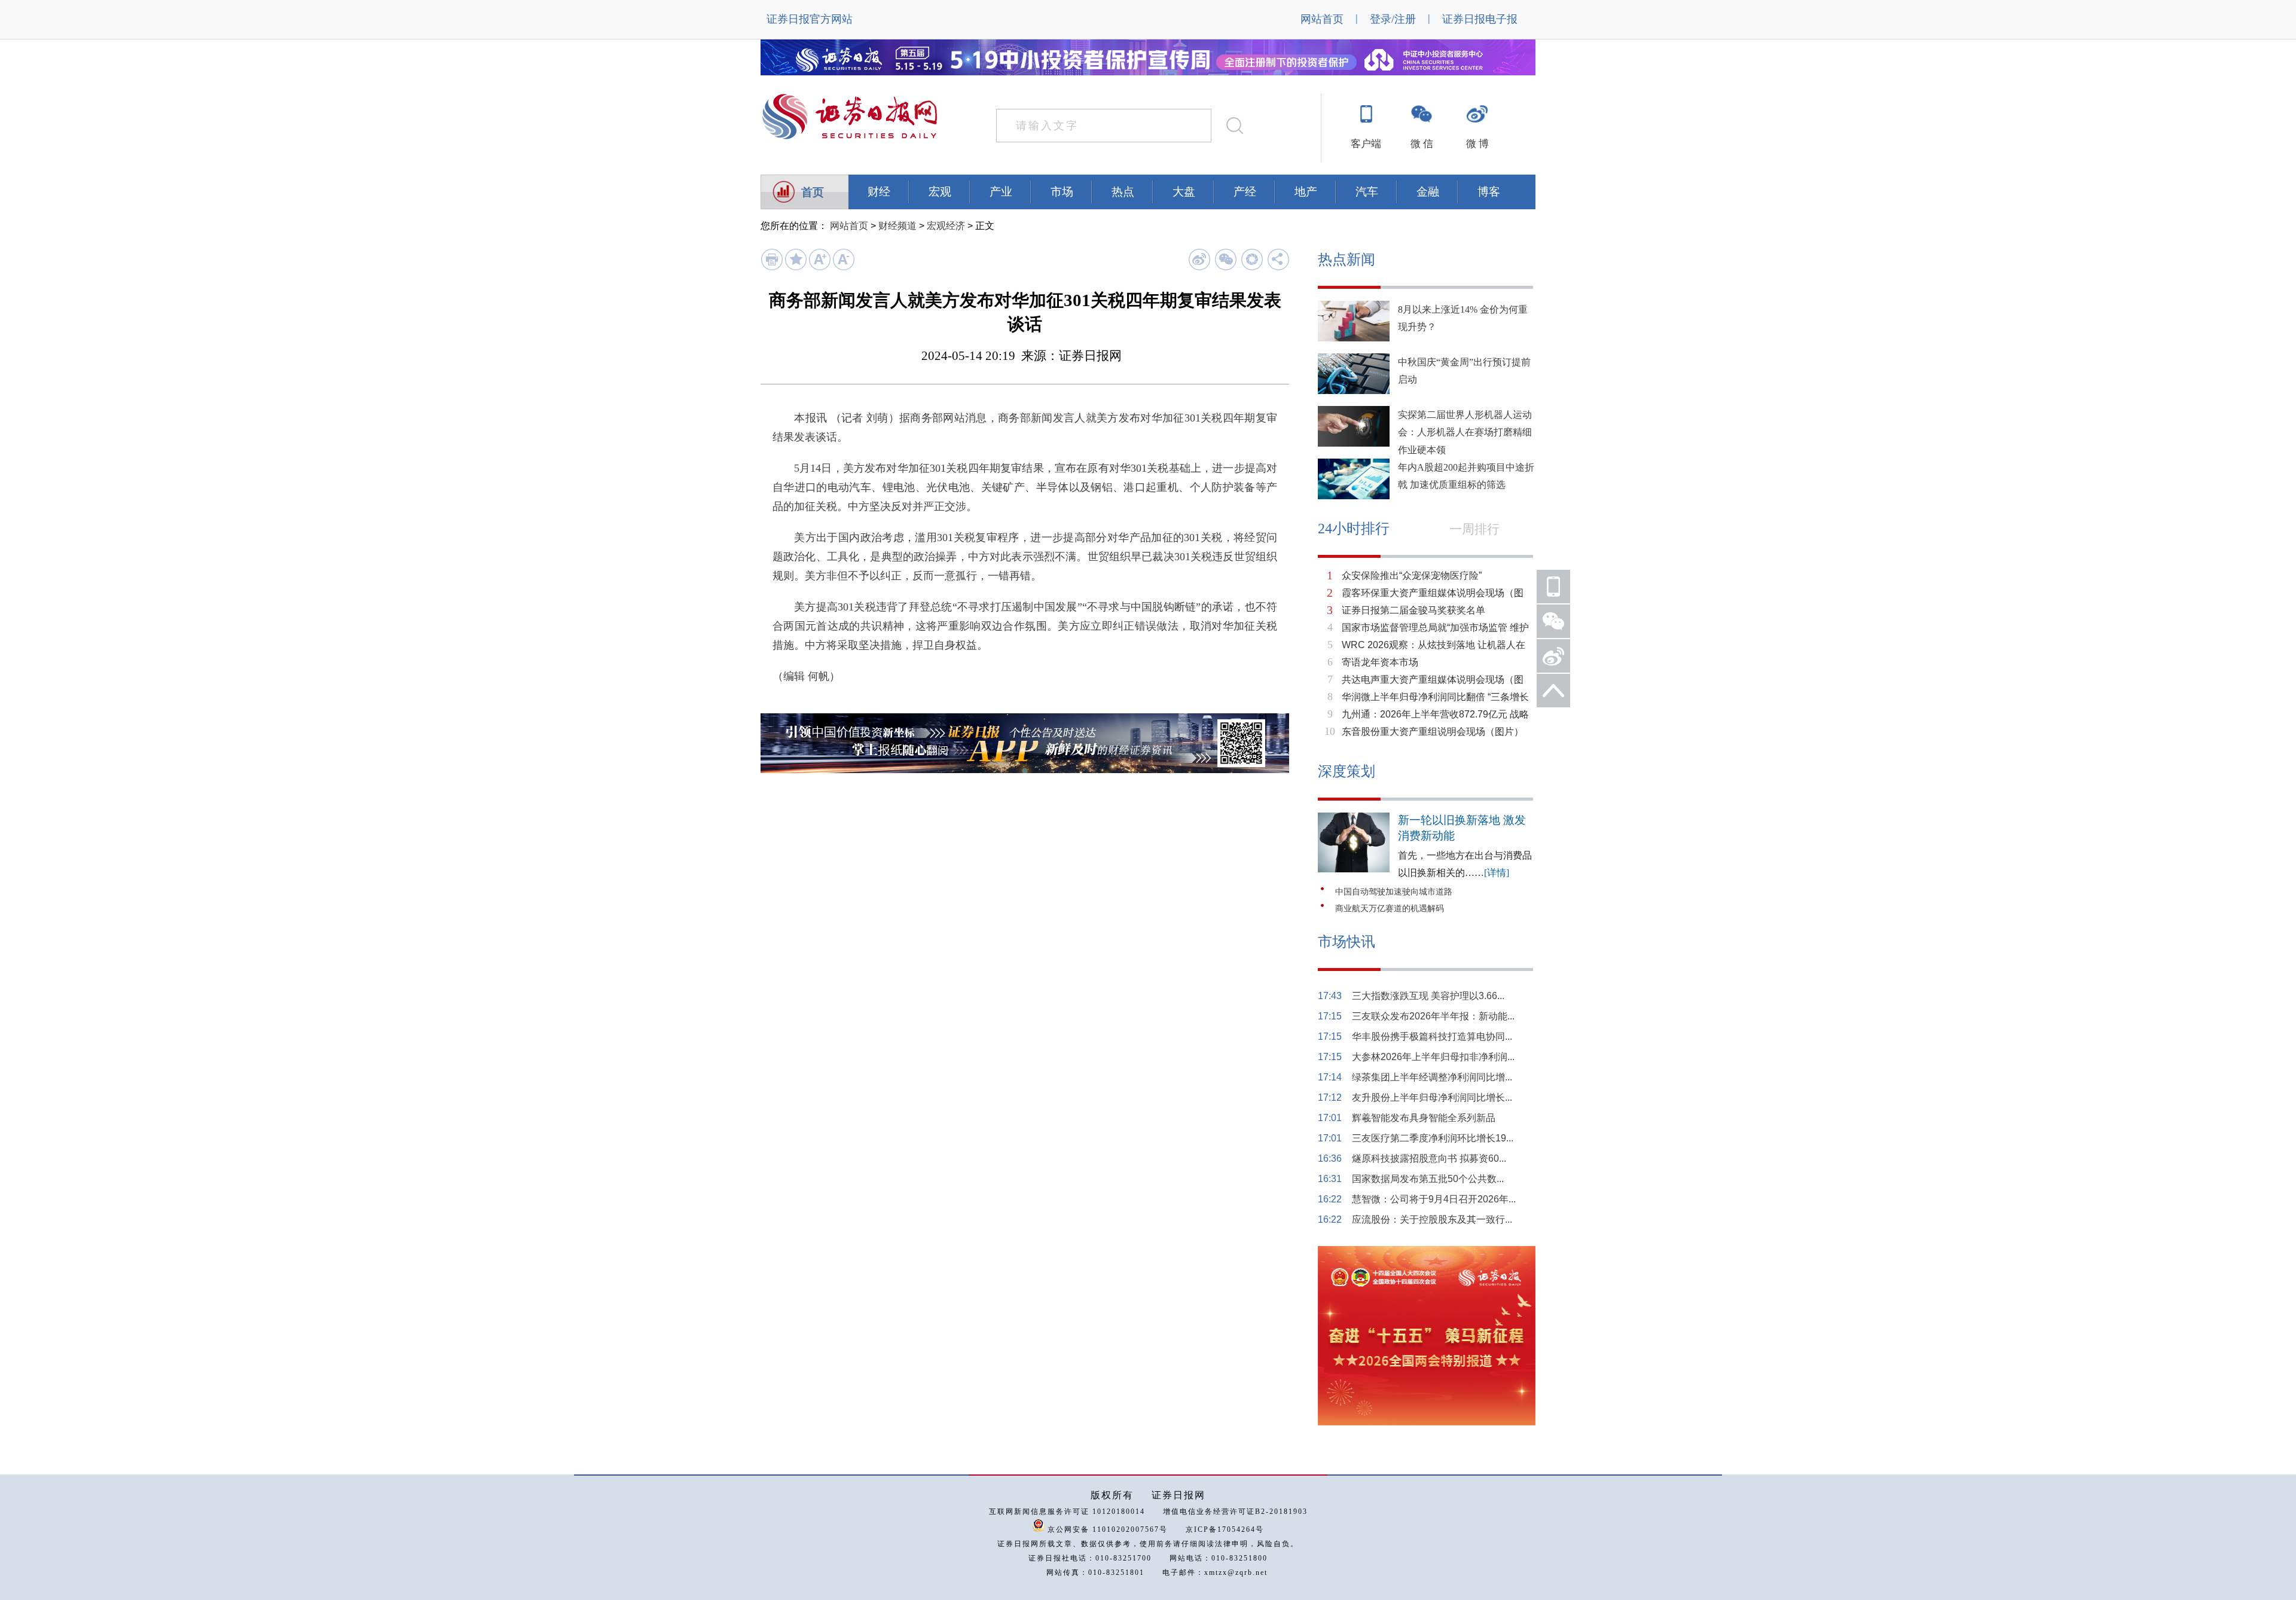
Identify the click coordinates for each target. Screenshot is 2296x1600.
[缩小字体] (843, 268)
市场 (1062, 192)
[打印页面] (772, 268)
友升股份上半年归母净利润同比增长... (1432, 1097)
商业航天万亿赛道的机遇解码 (1390, 909)
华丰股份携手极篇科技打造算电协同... (1432, 1036)
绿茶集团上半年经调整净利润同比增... (1432, 1077)
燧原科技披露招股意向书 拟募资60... (1429, 1158)
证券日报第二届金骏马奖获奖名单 (1413, 610)
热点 (1123, 192)
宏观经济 (946, 226)
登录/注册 (1393, 19)
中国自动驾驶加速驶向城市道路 (1394, 892)
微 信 (1422, 144)
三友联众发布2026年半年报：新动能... (1433, 1016)
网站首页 (1322, 19)
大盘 (1184, 192)
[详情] (1497, 873)
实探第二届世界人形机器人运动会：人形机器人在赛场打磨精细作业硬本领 (1465, 432)
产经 (1245, 192)
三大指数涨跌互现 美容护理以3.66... (1428, 996)
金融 (1428, 192)
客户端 (1366, 144)
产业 (1001, 192)
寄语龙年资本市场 (1380, 662)
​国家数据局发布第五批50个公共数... (1428, 1179)
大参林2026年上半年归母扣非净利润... (1433, 1057)
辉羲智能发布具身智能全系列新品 (1424, 1118)
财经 (879, 192)
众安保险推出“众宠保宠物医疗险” (1412, 575)
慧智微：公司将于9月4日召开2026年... (1434, 1199)
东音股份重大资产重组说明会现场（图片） (1433, 732)
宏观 (940, 192)
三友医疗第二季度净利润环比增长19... (1433, 1138)
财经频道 (897, 226)
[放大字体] (819, 268)
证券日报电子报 (1480, 19)
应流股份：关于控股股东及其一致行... (1432, 1219)
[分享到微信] (1225, 259)
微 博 (1477, 144)
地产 (1306, 192)
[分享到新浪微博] (1199, 259)
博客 (1489, 192)
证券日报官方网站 (810, 19)
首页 (813, 192)
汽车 (1367, 192)
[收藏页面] (796, 268)
